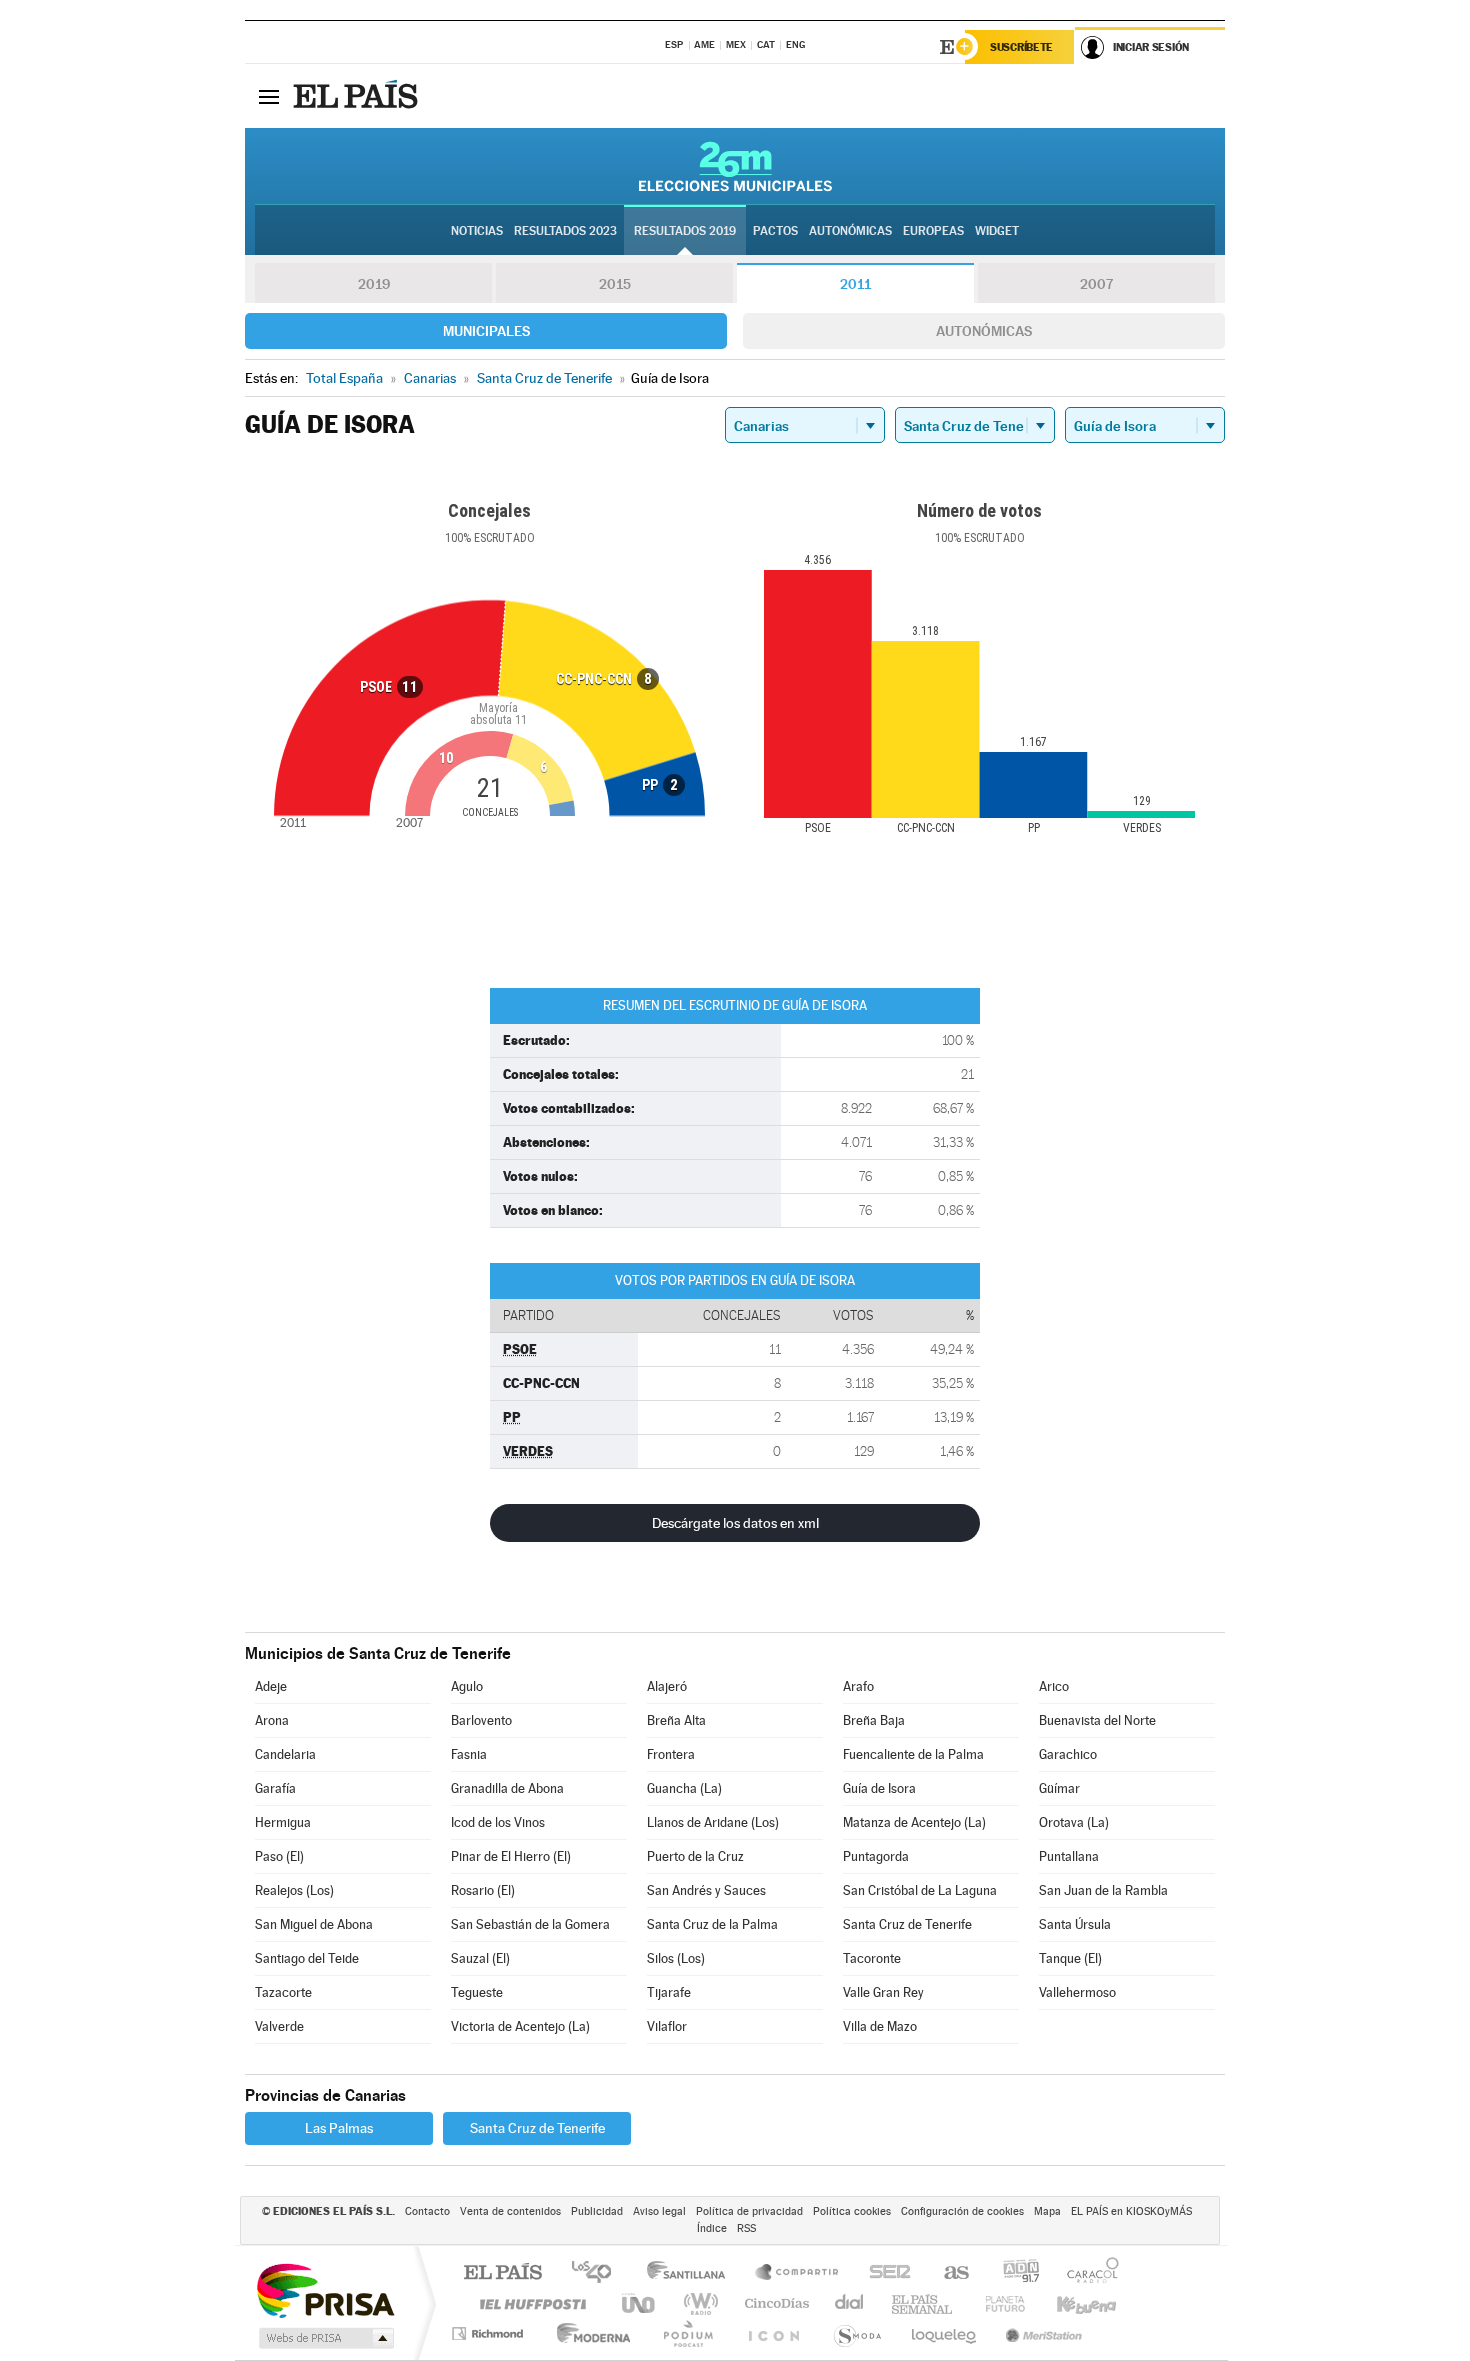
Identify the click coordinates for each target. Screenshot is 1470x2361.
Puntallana (1069, 1856)
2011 (855, 284)
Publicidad (597, 2211)
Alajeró (667, 1686)
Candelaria (285, 1754)
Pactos (775, 231)
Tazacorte (283, 1992)
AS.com (947, 2273)
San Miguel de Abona (314, 1924)
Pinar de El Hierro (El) (511, 1856)
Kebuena (1069, 2303)
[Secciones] (269, 96)
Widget (997, 231)
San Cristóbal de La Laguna (920, 1890)
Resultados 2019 (685, 231)
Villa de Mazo (880, 2026)
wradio (697, 2303)
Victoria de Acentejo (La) (520, 2026)
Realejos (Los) (294, 1890)
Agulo (467, 1686)
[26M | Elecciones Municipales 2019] (735, 166)
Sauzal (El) (480, 1958)
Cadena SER (884, 2273)
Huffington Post (529, 2303)
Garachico (1068, 1754)
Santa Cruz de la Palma (712, 1924)
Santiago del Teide (307, 1958)
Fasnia (469, 1754)
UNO (640, 2303)
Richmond (490, 2333)
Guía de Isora (879, 1788)
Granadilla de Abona (507, 1788)
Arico (1054, 1686)
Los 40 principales (598, 2273)
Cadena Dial (850, 2303)
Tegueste (477, 1992)
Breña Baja (874, 1720)
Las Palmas (339, 2128)
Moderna (588, 2333)
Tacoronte (872, 1958)
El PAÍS (502, 2273)
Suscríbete (1021, 47)
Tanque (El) (1070, 1958)
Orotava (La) (1074, 1822)
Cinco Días (774, 2303)
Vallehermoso (1077, 1992)
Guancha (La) (684, 1788)
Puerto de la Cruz (695, 1856)
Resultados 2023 (565, 231)
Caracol (1087, 2273)
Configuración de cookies (962, 2211)
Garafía (275, 1788)
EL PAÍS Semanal (923, 2303)
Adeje (271, 1686)
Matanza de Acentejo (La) (914, 1822)
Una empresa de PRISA (325, 2289)
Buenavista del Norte (1097, 1720)
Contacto (427, 2211)
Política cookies (852, 2211)
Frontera (671, 1754)
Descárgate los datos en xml (735, 1523)
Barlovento (481, 1720)
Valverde (279, 2026)
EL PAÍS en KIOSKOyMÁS (1131, 2211)
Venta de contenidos (510, 2211)
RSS (746, 2228)
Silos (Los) (676, 1958)
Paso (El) (279, 1856)
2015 (615, 284)
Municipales (486, 331)
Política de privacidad (749, 2211)
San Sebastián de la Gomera (530, 1924)
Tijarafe (669, 1992)
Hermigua (283, 1822)
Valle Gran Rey (883, 1992)
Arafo (858, 1686)
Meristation (1041, 2333)
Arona (272, 1720)
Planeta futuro (997, 2303)
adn (1013, 2273)
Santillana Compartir (798, 2273)
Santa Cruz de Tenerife (907, 1924)
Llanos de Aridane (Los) (713, 1822)
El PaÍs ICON (773, 2333)
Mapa (1047, 2211)
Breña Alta (676, 1720)
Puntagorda (876, 1856)
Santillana (692, 2273)
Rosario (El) (483, 1890)
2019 (374, 284)
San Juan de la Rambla (1103, 1890)
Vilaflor (667, 2026)
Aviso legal (659, 2211)
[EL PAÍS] (358, 96)
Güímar (1059, 1788)
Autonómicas (984, 331)
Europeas (933, 231)
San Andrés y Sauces (706, 1890)
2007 (1096, 284)
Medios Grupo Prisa (324, 2338)
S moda (856, 2333)
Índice (712, 2228)
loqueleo (945, 2333)
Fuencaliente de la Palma (913, 1754)
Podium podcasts (687, 2333)
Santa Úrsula (1075, 1924)
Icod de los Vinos (498, 1822)
